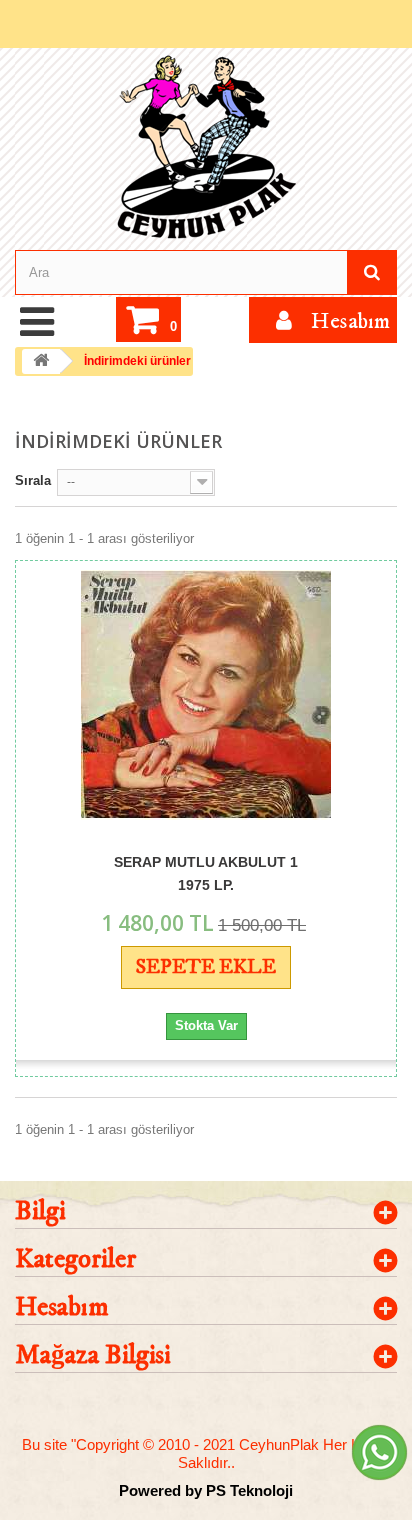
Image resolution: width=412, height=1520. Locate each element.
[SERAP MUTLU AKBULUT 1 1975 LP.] (206, 695)
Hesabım (62, 1307)
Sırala (33, 480)
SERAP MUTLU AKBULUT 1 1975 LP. (206, 872)
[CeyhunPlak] (206, 147)
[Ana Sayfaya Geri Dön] (41, 361)
